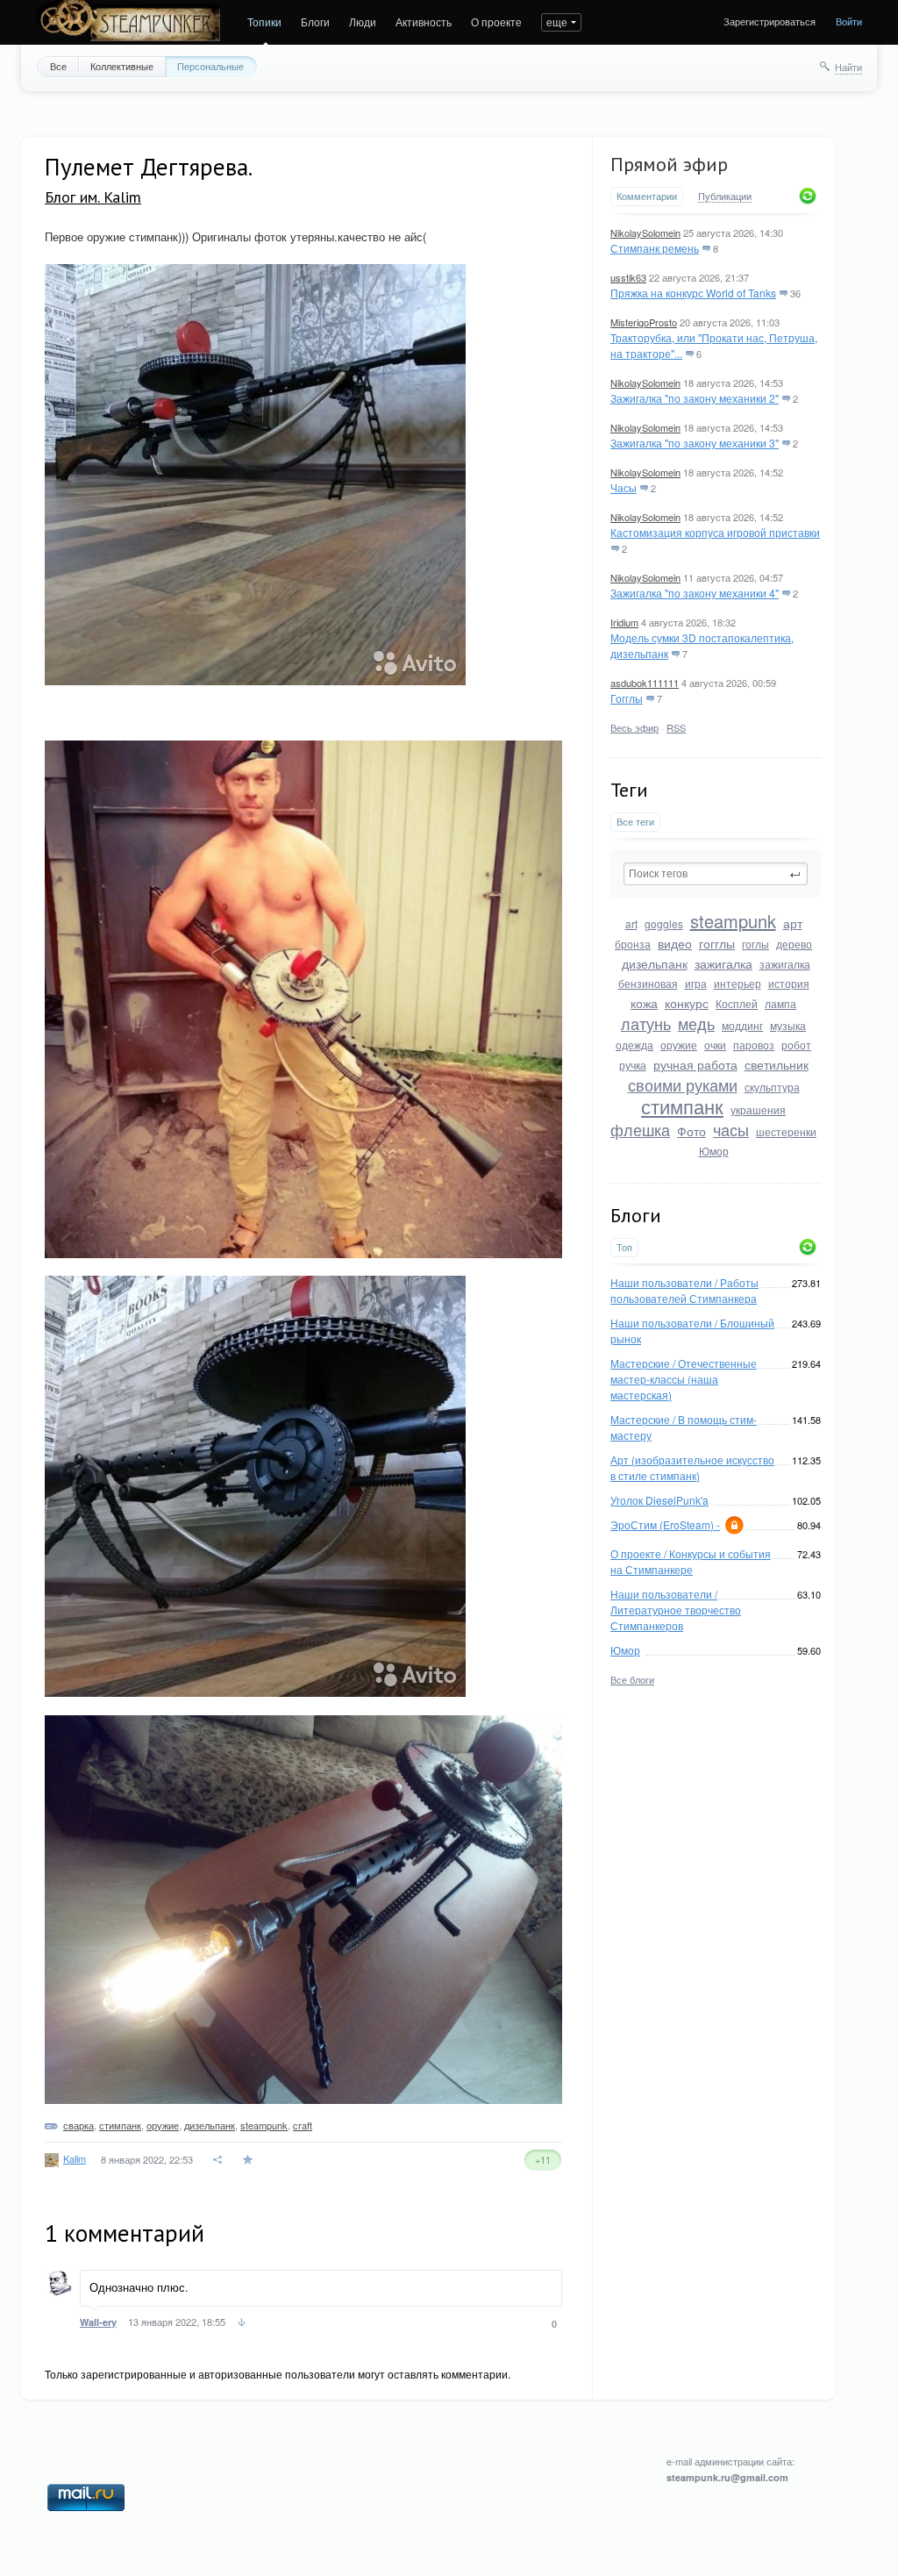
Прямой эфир (669, 164)
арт (793, 923)
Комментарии (647, 196)
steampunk (733, 921)
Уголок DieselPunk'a (659, 1500)
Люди (363, 21)
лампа (780, 1003)
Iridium (624, 622)
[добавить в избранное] (249, 2160)
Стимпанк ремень (655, 248)
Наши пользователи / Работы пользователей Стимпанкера (684, 1290)
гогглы (717, 943)
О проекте (496, 21)
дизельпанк (655, 963)
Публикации (725, 197)
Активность (424, 21)
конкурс (687, 1003)
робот (796, 1045)
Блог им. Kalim (93, 197)
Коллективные (122, 66)
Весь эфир (634, 727)
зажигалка (723, 963)
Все (58, 66)
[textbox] (716, 874)
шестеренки (786, 1131)
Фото (691, 1131)
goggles (664, 923)
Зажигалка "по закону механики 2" (695, 398)
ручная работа (695, 1064)
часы (731, 1129)
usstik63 (628, 277)
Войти (849, 21)
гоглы (755, 944)
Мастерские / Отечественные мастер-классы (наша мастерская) (684, 1379)
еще (557, 21)
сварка (78, 2125)
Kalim (75, 2158)
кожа (644, 1003)
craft (303, 2125)
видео (675, 943)
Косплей (737, 1003)
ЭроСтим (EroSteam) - (665, 1524)
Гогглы (627, 698)
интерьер (738, 983)
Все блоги (632, 1679)
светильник (777, 1064)
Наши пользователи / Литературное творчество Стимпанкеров (676, 1610)
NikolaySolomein (645, 233)
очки (715, 1045)
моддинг (742, 1025)
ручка (633, 1065)
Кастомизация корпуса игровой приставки (715, 532)
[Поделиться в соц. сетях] (218, 2160)
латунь (646, 1023)
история (789, 983)
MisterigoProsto (644, 322)
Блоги (315, 21)
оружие (679, 1045)
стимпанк (682, 1106)
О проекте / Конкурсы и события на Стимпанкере (691, 1561)
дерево (794, 944)
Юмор (714, 1151)
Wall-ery (98, 2322)
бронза (633, 944)
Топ (624, 1247)
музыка (788, 1025)
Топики (264, 21)
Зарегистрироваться (770, 21)
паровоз (754, 1045)
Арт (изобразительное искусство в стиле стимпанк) (692, 1467)
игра (696, 983)
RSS (676, 727)
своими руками (683, 1084)
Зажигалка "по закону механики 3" (695, 443)
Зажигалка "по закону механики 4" (695, 593)
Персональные (210, 66)
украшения (758, 1109)
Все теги (635, 822)
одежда (634, 1045)
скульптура (772, 1087)
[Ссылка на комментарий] (242, 2324)
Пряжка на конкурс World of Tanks (693, 293)
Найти (848, 67)
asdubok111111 (645, 683)
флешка (640, 1129)
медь (696, 1023)
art (631, 923)
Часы (624, 487)
